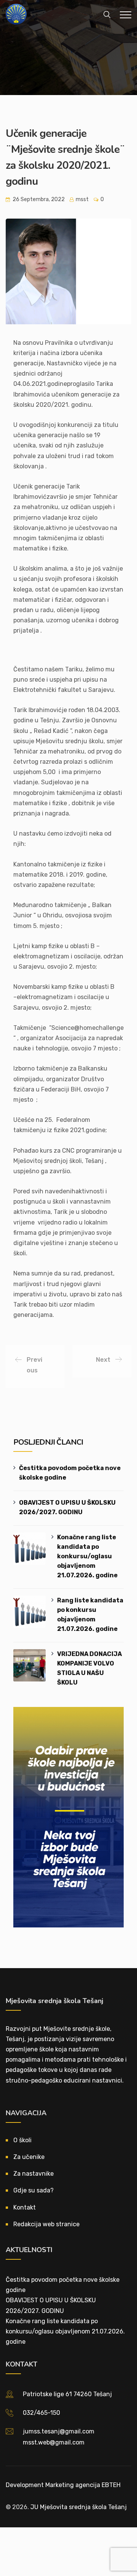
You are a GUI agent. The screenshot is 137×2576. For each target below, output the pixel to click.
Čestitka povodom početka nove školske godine (70, 1473)
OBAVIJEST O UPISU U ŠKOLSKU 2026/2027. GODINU (67, 1507)
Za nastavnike (33, 2174)
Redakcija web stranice (46, 2224)
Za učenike (29, 2157)
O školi (22, 2140)
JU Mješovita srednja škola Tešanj (79, 2507)
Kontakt (25, 2207)
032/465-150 (41, 2413)
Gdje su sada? (33, 2190)
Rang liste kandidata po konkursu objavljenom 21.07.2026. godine (90, 1615)
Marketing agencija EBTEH (83, 2485)
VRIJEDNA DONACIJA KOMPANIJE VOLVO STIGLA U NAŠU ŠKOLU (89, 1668)
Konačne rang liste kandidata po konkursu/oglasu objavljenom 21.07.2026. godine (87, 1556)
